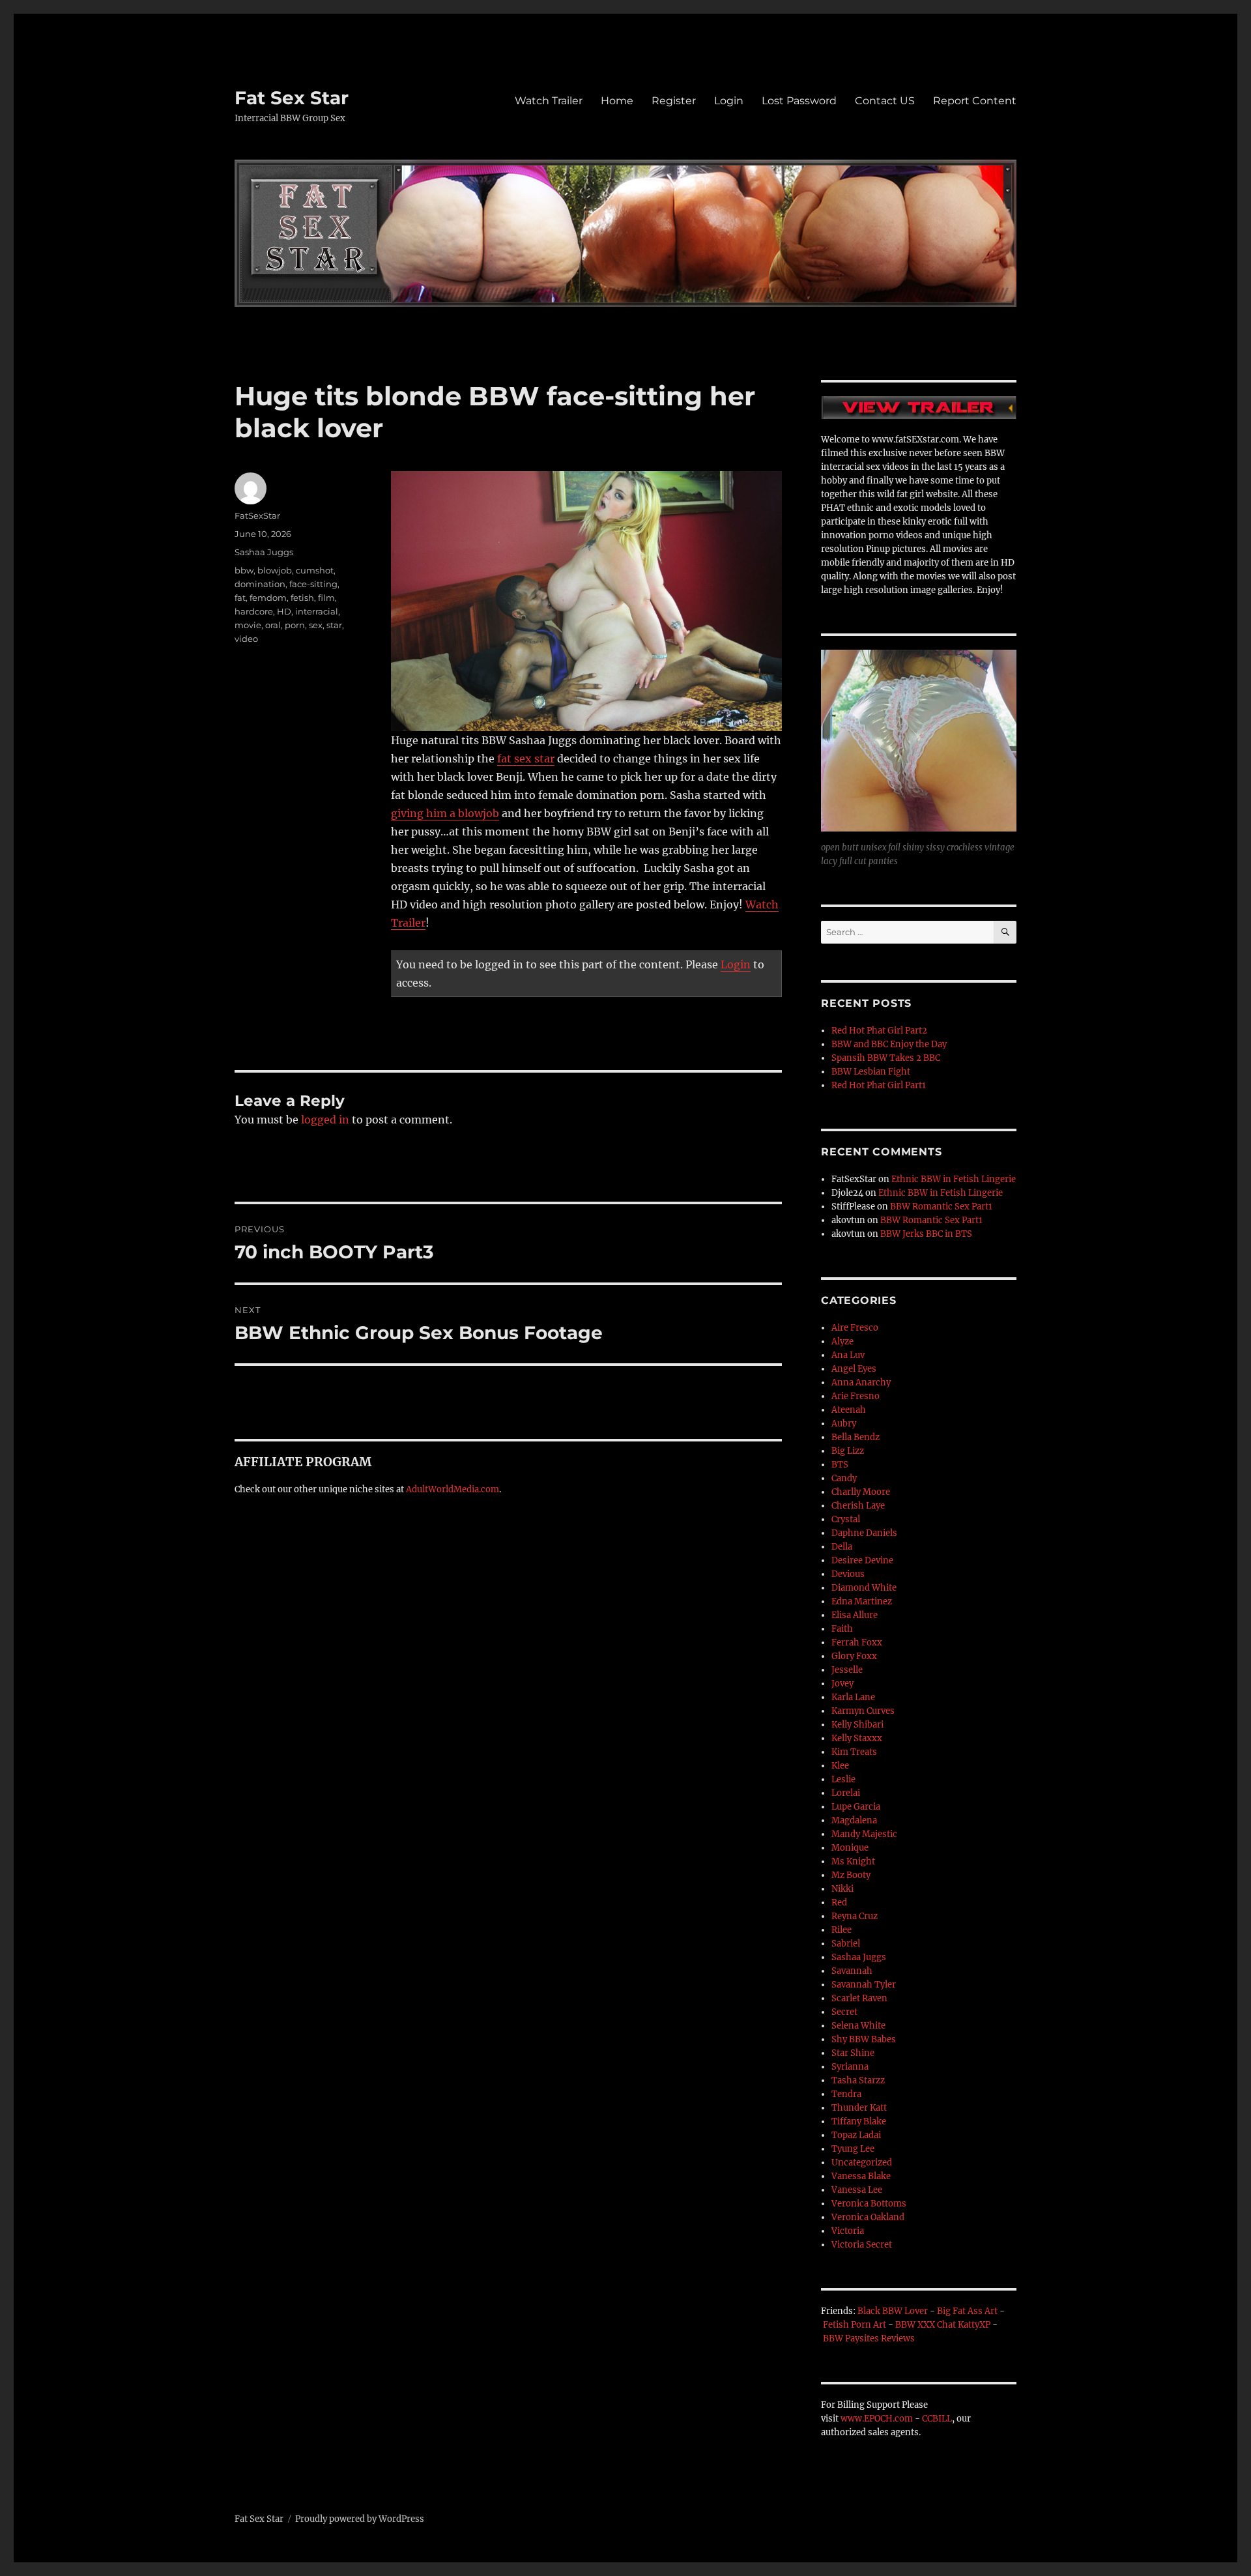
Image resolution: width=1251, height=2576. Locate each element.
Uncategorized (862, 2163)
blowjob (275, 570)
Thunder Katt (859, 2108)
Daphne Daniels (864, 1533)
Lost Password (799, 101)
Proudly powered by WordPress (360, 2519)
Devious (848, 1574)
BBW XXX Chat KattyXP (943, 2325)
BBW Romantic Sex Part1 (941, 1207)
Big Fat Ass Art (967, 2311)
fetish (302, 598)
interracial (317, 611)
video (246, 639)
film (326, 598)
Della (842, 1547)
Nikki (842, 1889)
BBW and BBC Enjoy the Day (889, 1044)
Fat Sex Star (292, 98)
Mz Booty (851, 1875)
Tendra (846, 2094)
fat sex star (526, 759)
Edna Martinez (862, 1601)
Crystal (846, 1519)
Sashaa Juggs (264, 552)
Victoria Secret (862, 2245)
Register (674, 101)
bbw (244, 570)
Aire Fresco (855, 1328)
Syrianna (850, 2067)
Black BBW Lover (893, 2311)
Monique (850, 1848)
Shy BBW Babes (864, 2039)
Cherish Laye (858, 1506)
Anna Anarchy (861, 1382)
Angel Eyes (854, 1369)
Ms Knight (853, 1861)
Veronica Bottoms (869, 2204)
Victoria (848, 2231)
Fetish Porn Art (855, 2325)
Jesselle (847, 1670)
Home (617, 101)
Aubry (844, 1424)
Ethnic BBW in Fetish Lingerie (954, 1179)
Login (729, 101)
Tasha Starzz (858, 2080)
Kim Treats (854, 1752)
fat (240, 598)
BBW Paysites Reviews (869, 2338)
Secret (844, 2012)
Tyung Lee (853, 2149)
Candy (844, 1478)
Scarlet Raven (859, 1998)
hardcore (254, 611)
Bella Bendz (856, 1437)
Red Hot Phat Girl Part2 (879, 1031)
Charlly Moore (861, 1492)
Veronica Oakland (868, 2217)
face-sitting (313, 584)
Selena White (858, 2026)
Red (839, 1903)
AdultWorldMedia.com (453, 1489)
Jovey (842, 1684)
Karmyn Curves (863, 1711)
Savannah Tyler (864, 1985)
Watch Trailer (549, 101)
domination (260, 584)
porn (295, 625)
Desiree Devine (862, 1560)
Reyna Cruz (855, 1916)
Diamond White (864, 1588)
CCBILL (937, 2419)
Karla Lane (853, 1697)
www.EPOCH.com (877, 2419)
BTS (840, 1465)
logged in (325, 1120)
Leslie (843, 1779)
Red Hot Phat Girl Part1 (879, 1085)
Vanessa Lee (857, 2190)
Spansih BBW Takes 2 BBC (886, 1058)
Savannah (852, 1971)
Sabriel (846, 1944)
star (334, 625)
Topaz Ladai (856, 2135)
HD (284, 611)
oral (273, 625)
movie (248, 625)
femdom (268, 598)
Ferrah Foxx (857, 1643)
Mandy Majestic (864, 1834)
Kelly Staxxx (857, 1738)
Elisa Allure (855, 1615)
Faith (842, 1629)
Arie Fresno (856, 1396)
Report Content (975, 101)
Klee (840, 1766)
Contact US (885, 101)
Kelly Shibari (857, 1725)
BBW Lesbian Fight (871, 1072)
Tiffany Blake (859, 2121)
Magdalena (854, 1820)
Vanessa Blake (861, 2176)
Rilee (841, 1930)
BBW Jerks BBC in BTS (926, 1234)
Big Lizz (848, 1451)
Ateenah (849, 1410)
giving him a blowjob (445, 813)
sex (316, 625)
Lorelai (846, 1793)
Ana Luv (848, 1355)
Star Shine (853, 2053)
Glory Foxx (854, 1656)
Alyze (842, 1341)
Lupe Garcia (856, 1807)
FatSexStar (257, 515)
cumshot (315, 570)
